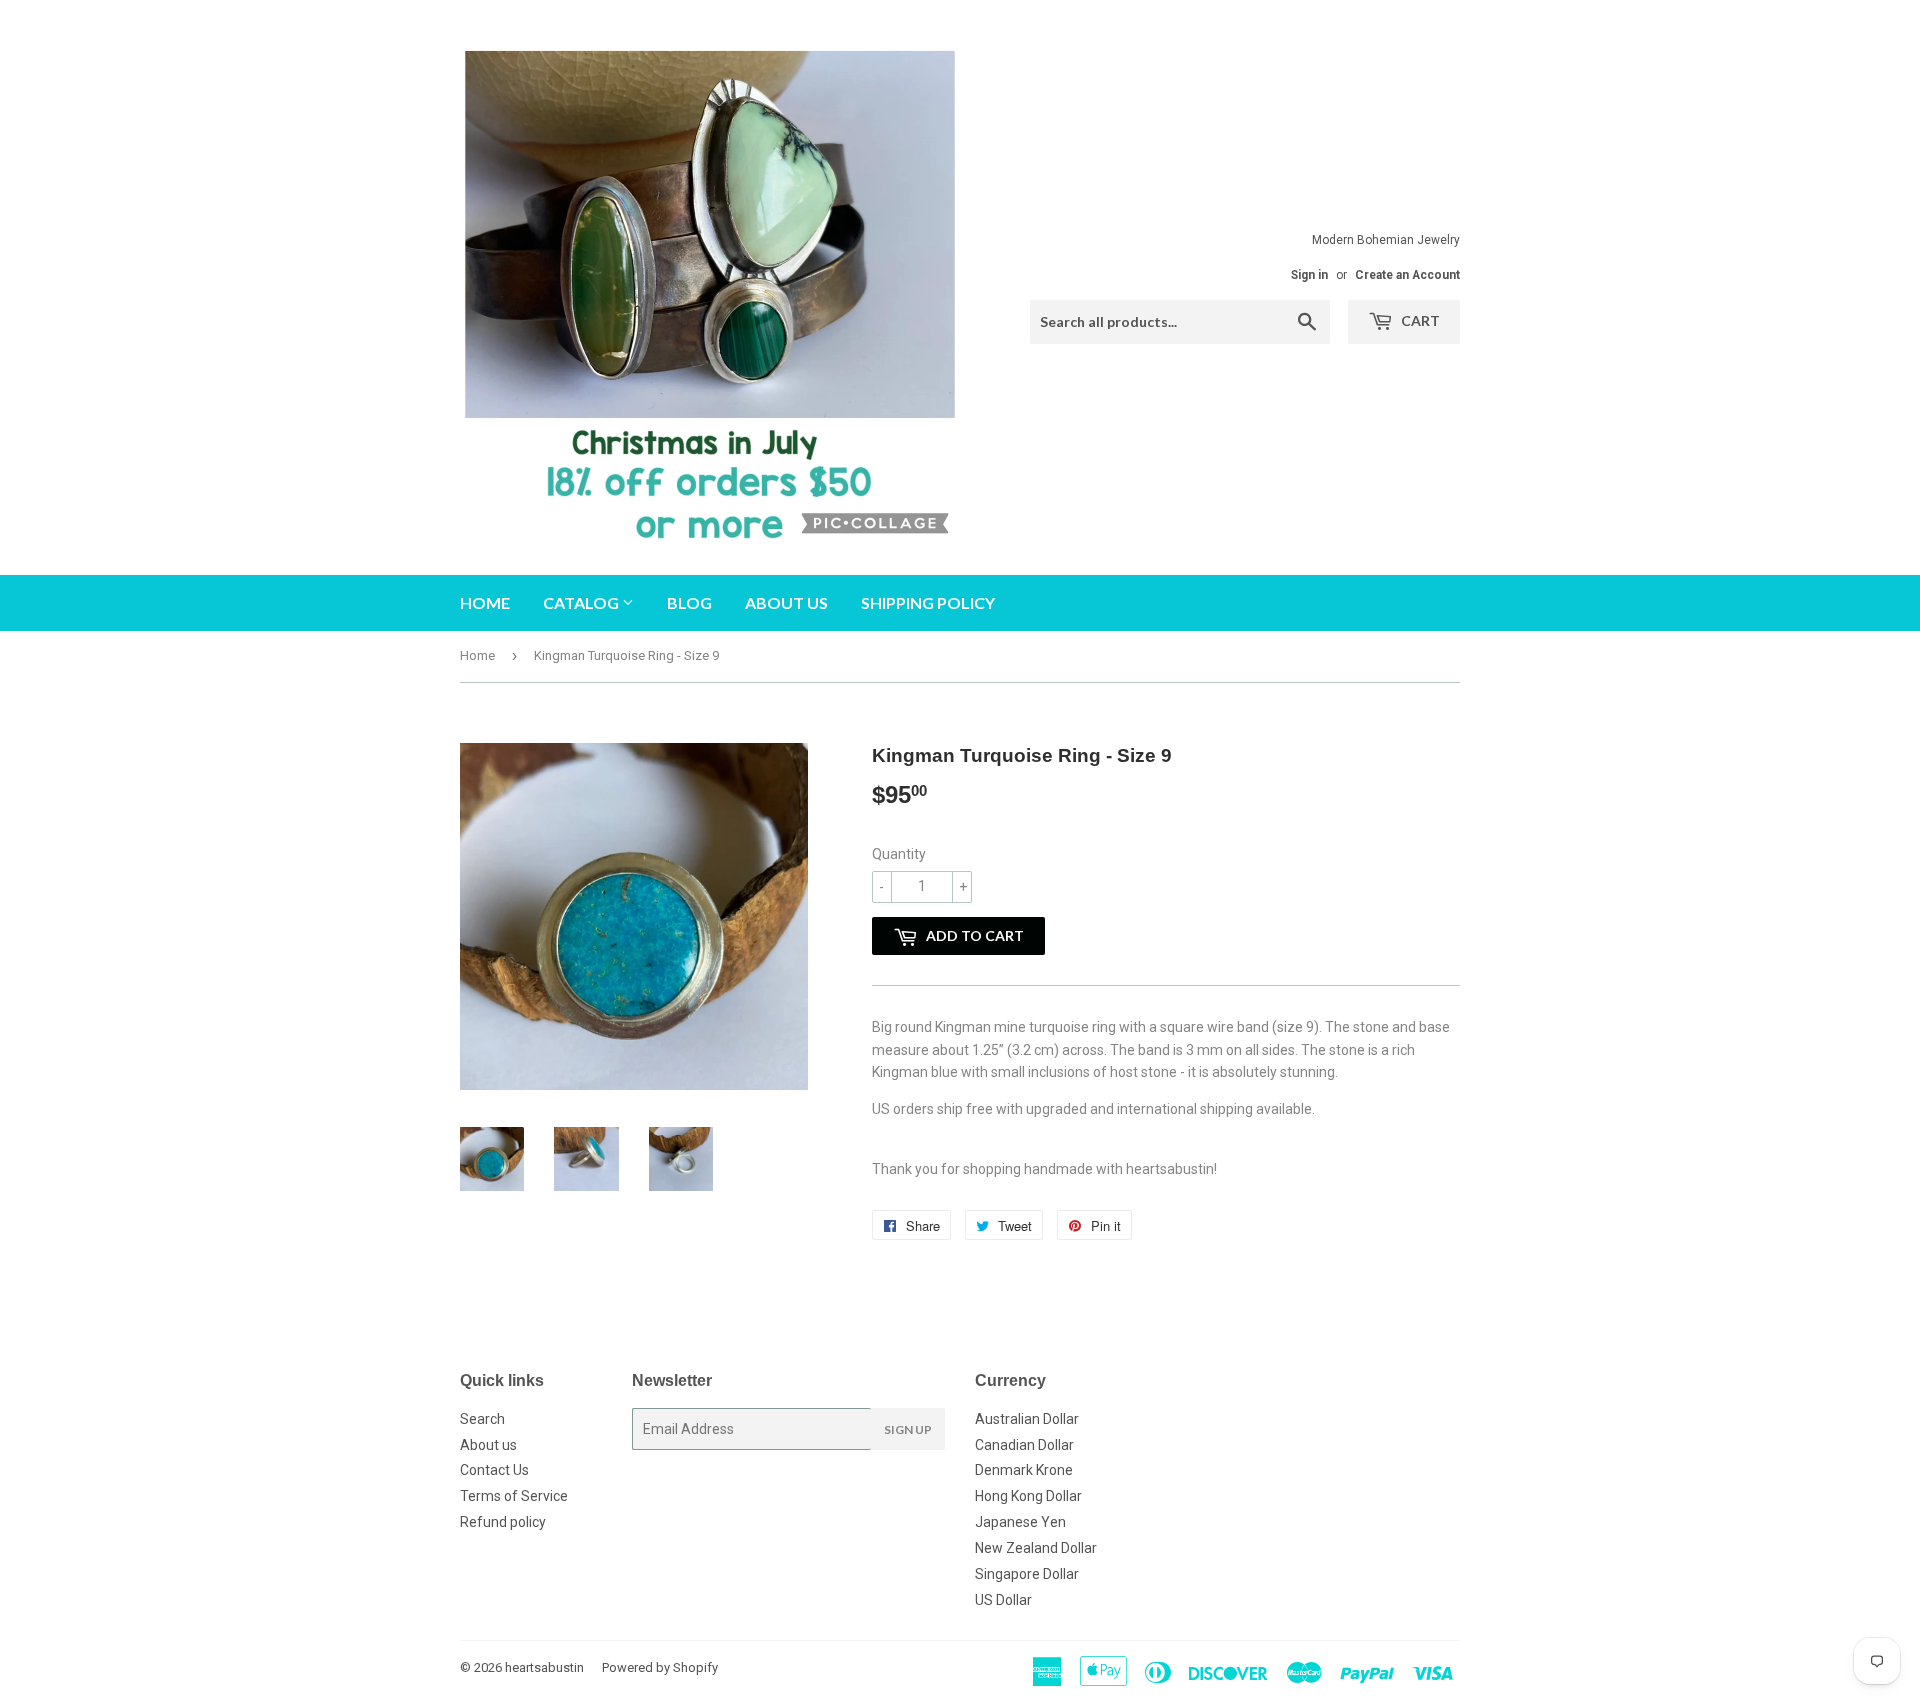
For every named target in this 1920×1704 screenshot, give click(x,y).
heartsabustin (544, 1667)
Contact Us (494, 1470)
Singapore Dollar (1027, 1574)
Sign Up (908, 1429)
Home (485, 602)
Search (482, 1419)
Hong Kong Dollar (1028, 1496)
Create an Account (1407, 275)
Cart (1419, 320)
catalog (582, 602)
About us (786, 602)
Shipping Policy (928, 602)
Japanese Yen (1020, 1522)
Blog (689, 602)
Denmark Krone (1024, 1470)
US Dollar (1003, 1600)
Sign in (1309, 275)
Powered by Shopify (660, 1667)
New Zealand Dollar (1036, 1548)
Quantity (899, 854)
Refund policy (503, 1522)
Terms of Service (514, 1496)
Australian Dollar (1027, 1419)
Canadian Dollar (1024, 1445)
